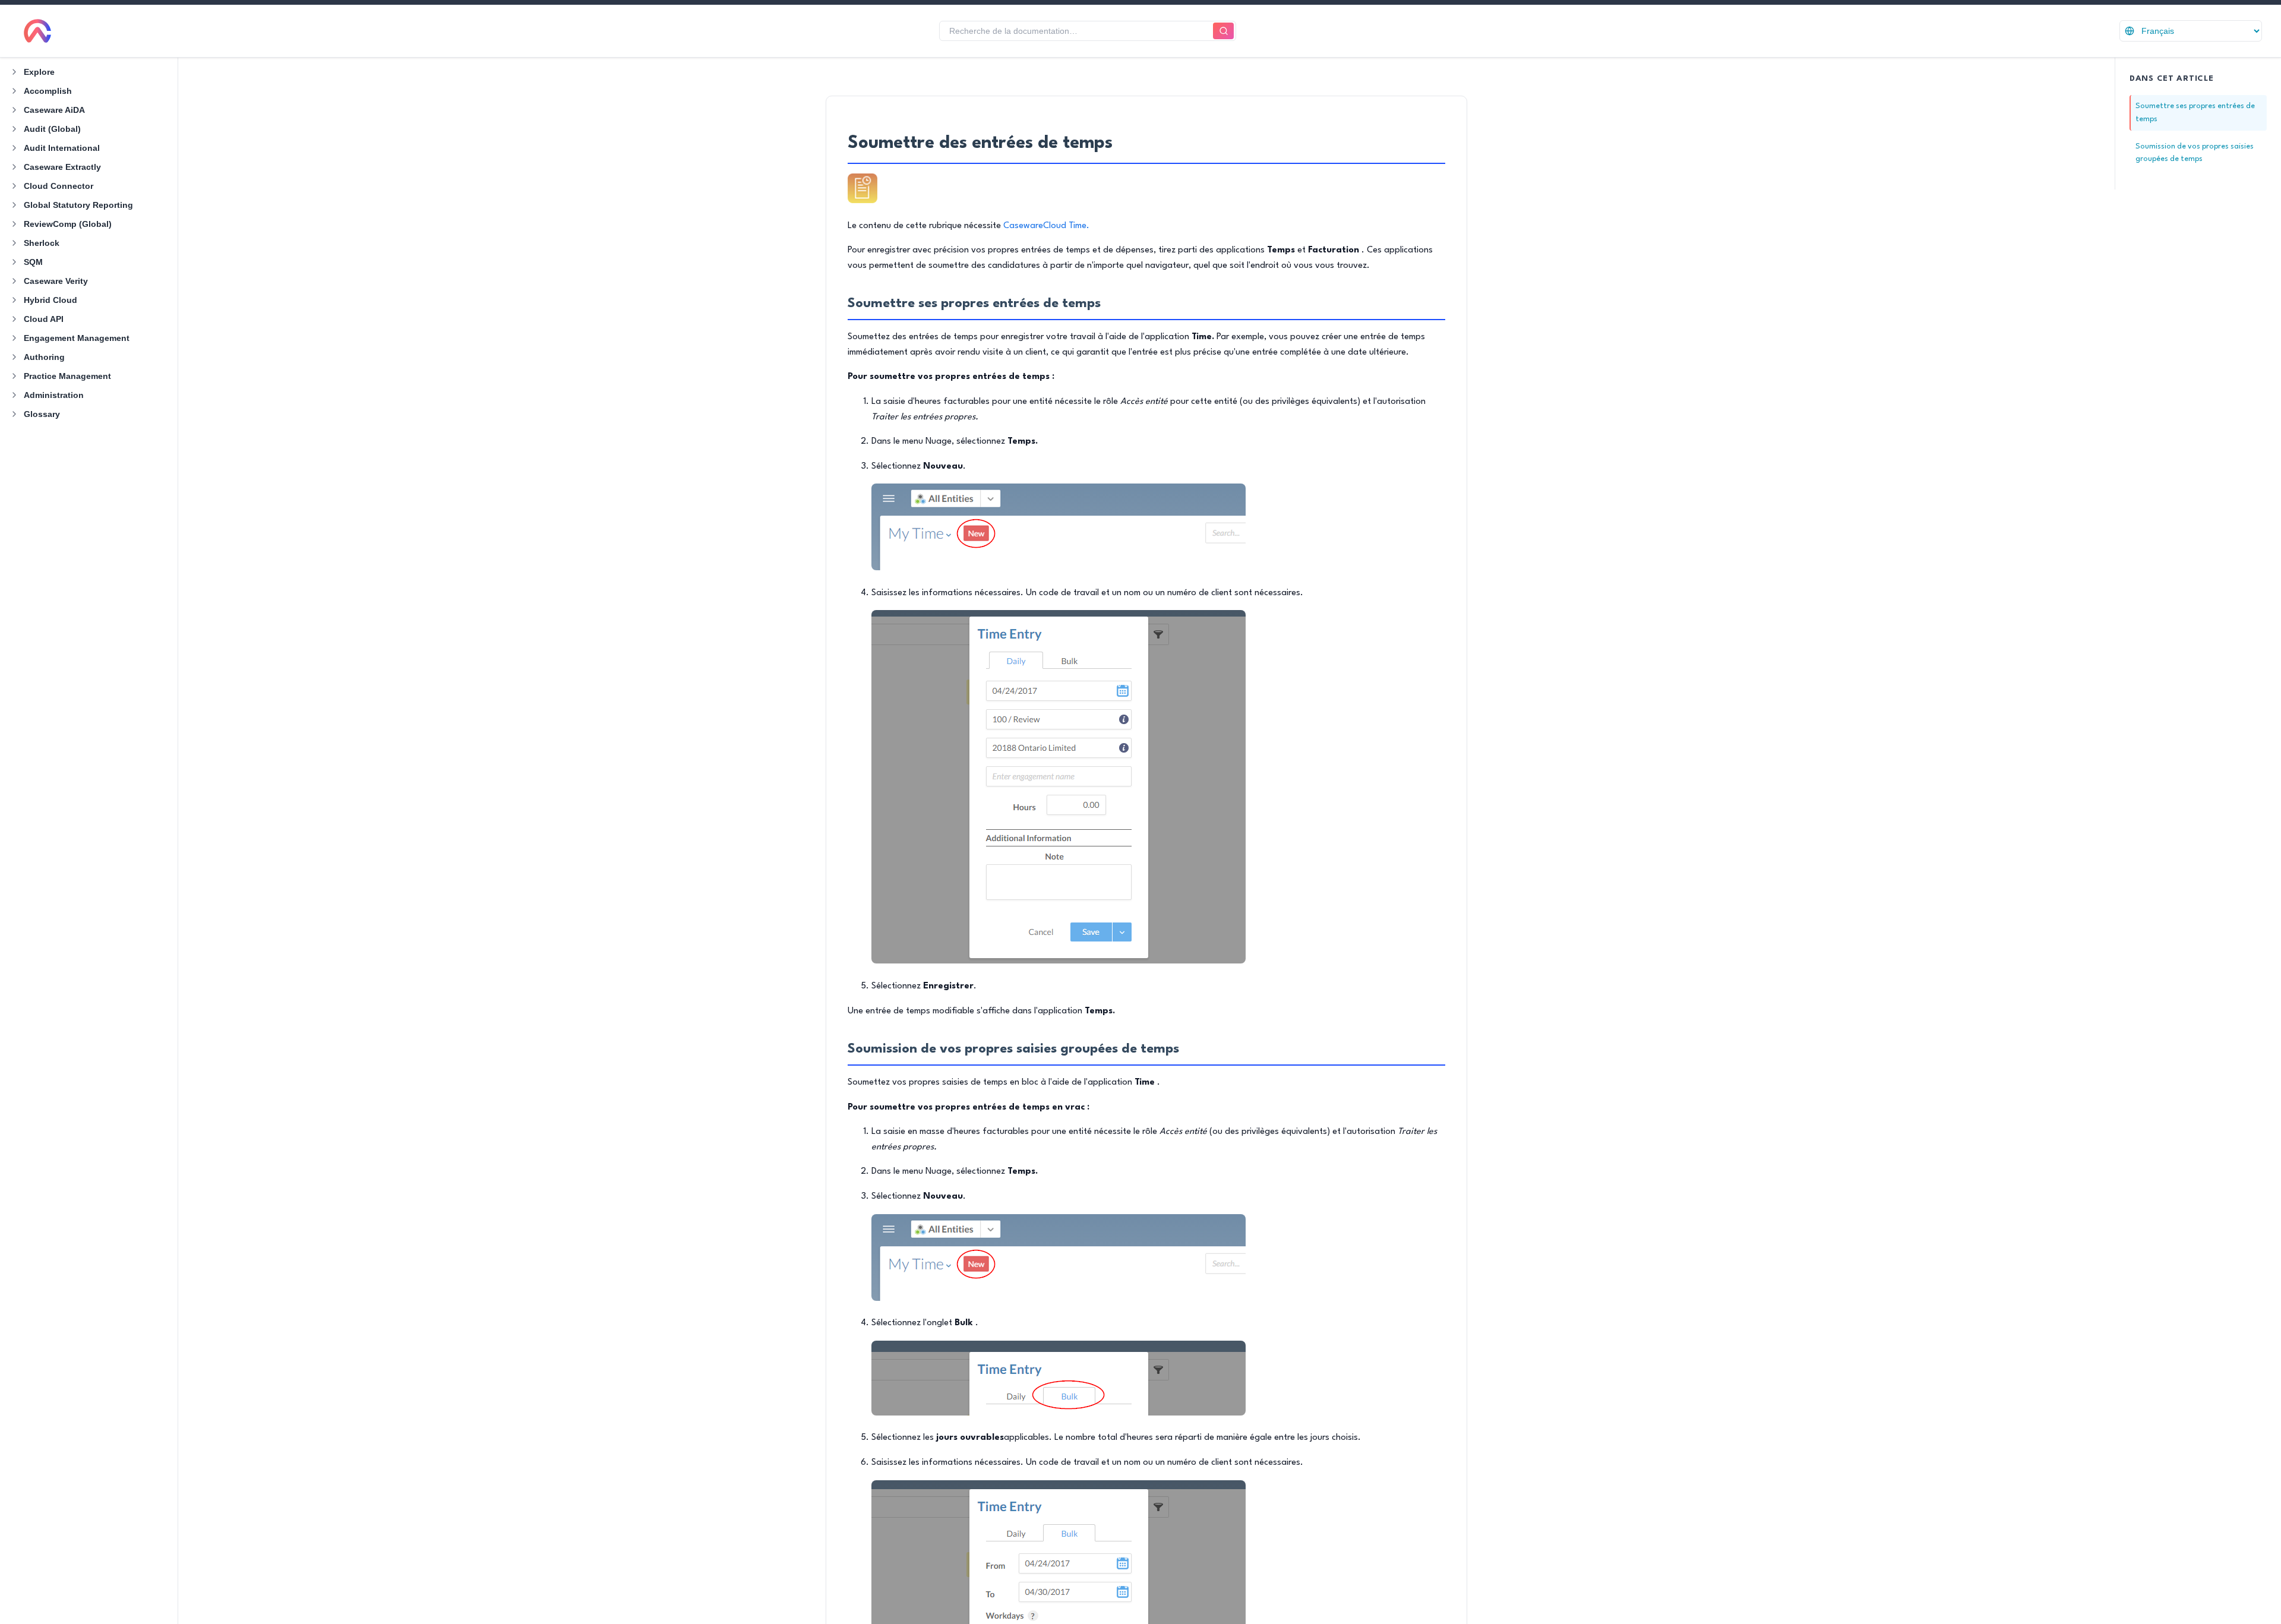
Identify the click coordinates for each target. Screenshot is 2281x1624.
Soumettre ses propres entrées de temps (2195, 113)
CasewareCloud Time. (1046, 226)
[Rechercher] (1223, 31)
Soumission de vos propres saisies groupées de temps (2195, 153)
